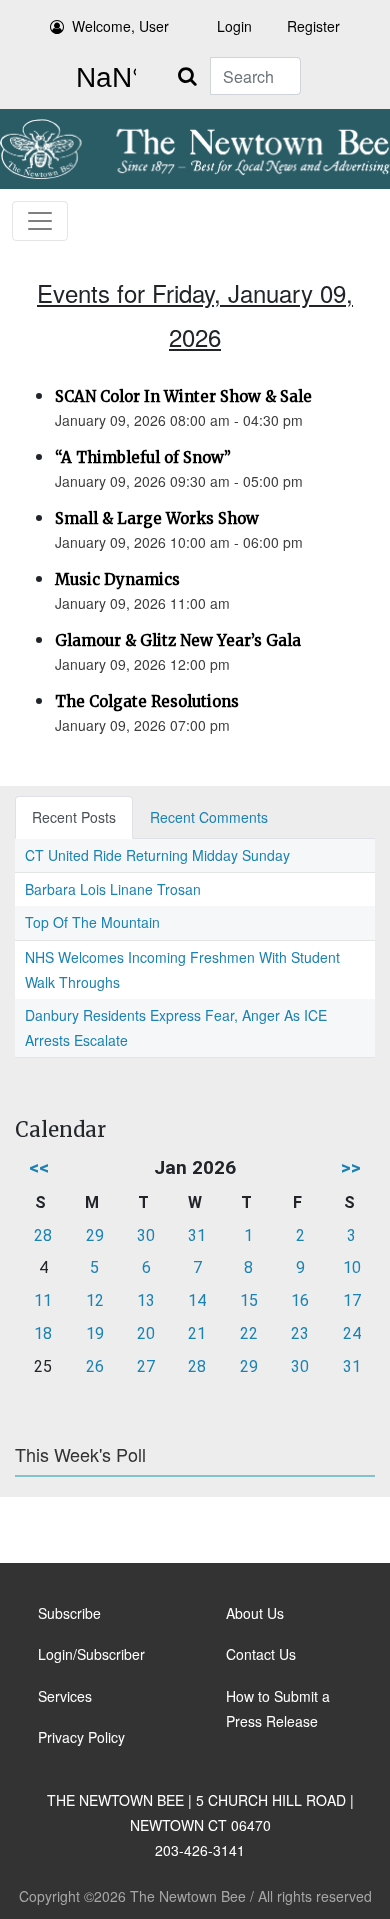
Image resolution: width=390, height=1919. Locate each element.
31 (197, 1235)
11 (43, 1300)
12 (95, 1300)
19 (95, 1333)
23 (300, 1333)
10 (352, 1267)
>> (351, 1167)
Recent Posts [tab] (74, 817)
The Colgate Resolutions (147, 701)
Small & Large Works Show (157, 518)
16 (300, 1300)
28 (43, 1235)
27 (146, 1366)
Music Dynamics (117, 579)
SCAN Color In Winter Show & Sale (183, 396)
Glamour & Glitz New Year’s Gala (178, 640)
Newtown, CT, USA (102, 78)
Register (313, 26)
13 (146, 1300)
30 (146, 1235)
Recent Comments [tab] (209, 817)
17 (352, 1300)
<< (39, 1167)
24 (352, 1333)
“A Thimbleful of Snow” (143, 457)
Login (234, 26)
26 (95, 1366)
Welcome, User (120, 26)
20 (146, 1333)
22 (249, 1333)
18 (43, 1333)
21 (197, 1333)
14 (197, 1300)
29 (95, 1235)
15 (249, 1300)
